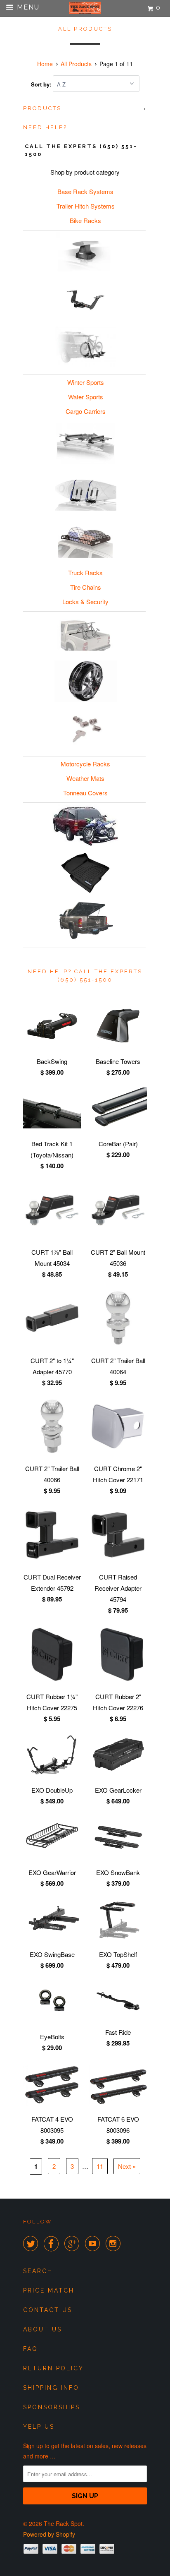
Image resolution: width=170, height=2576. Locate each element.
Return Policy (53, 2368)
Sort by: (42, 84)
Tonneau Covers (85, 793)
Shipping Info (51, 2388)
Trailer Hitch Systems (86, 206)
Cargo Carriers (86, 411)
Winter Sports (86, 382)
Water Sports (86, 397)
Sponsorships (52, 2407)
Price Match (49, 2290)
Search (38, 2271)
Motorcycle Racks (85, 764)
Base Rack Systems (85, 191)
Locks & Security (85, 601)
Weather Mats (85, 778)
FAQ (31, 2349)
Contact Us (48, 2310)
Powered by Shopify (49, 2534)
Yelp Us (39, 2427)
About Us (42, 2329)
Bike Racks (85, 220)
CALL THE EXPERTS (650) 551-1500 (81, 150)
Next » (127, 2166)
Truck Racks (85, 573)
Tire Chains (86, 587)
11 (100, 2166)
